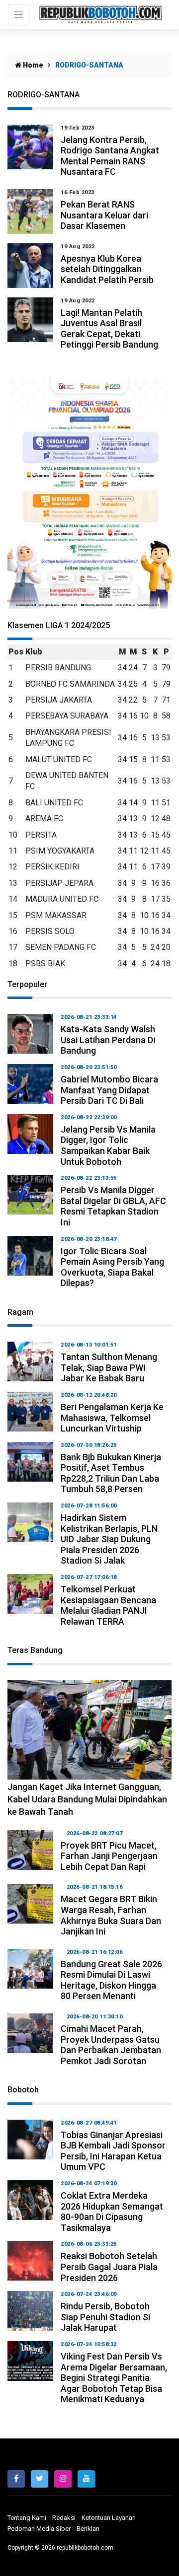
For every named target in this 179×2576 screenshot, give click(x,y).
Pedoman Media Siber (39, 2529)
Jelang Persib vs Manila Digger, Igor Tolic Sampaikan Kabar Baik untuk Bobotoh (108, 1145)
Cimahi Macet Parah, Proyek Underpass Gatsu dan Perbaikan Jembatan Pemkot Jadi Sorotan (111, 2045)
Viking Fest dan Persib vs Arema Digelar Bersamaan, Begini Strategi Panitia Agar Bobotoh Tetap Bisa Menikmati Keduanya (114, 2378)
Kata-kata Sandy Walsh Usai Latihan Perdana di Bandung (108, 1040)
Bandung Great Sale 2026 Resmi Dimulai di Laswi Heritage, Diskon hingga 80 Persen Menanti (111, 1980)
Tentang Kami (27, 2518)
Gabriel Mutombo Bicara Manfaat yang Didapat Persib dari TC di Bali (109, 1090)
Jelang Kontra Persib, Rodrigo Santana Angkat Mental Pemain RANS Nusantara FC (110, 156)
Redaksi (64, 2518)
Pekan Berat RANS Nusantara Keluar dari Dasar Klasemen (104, 215)
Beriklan (88, 2529)
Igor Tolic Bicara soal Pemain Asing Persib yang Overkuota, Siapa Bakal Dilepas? (112, 1267)
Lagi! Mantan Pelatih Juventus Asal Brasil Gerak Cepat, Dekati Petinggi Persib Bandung (109, 329)
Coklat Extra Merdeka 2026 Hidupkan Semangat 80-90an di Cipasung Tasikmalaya (112, 2212)
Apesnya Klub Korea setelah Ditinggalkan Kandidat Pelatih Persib (107, 269)
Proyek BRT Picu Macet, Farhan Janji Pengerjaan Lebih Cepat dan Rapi (109, 1856)
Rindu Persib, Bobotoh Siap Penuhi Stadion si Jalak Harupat (105, 2317)
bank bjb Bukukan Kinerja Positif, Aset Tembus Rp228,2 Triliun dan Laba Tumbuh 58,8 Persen (111, 1473)
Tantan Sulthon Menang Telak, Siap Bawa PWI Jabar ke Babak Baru (109, 1367)
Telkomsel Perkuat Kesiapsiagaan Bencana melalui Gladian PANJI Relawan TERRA (108, 1605)
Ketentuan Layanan (109, 2518)
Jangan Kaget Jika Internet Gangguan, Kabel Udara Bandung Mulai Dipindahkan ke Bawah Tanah (87, 1799)
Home (32, 65)
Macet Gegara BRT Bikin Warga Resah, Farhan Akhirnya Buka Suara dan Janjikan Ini (111, 1915)
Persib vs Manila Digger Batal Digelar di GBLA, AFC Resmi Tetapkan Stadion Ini (113, 1206)
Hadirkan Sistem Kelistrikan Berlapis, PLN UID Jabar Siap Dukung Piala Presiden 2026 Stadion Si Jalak (109, 1539)
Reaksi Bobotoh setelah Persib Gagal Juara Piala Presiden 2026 (109, 2267)
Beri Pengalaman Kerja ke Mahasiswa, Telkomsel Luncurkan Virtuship (112, 1418)
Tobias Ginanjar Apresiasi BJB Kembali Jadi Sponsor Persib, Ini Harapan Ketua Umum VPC (113, 2151)
